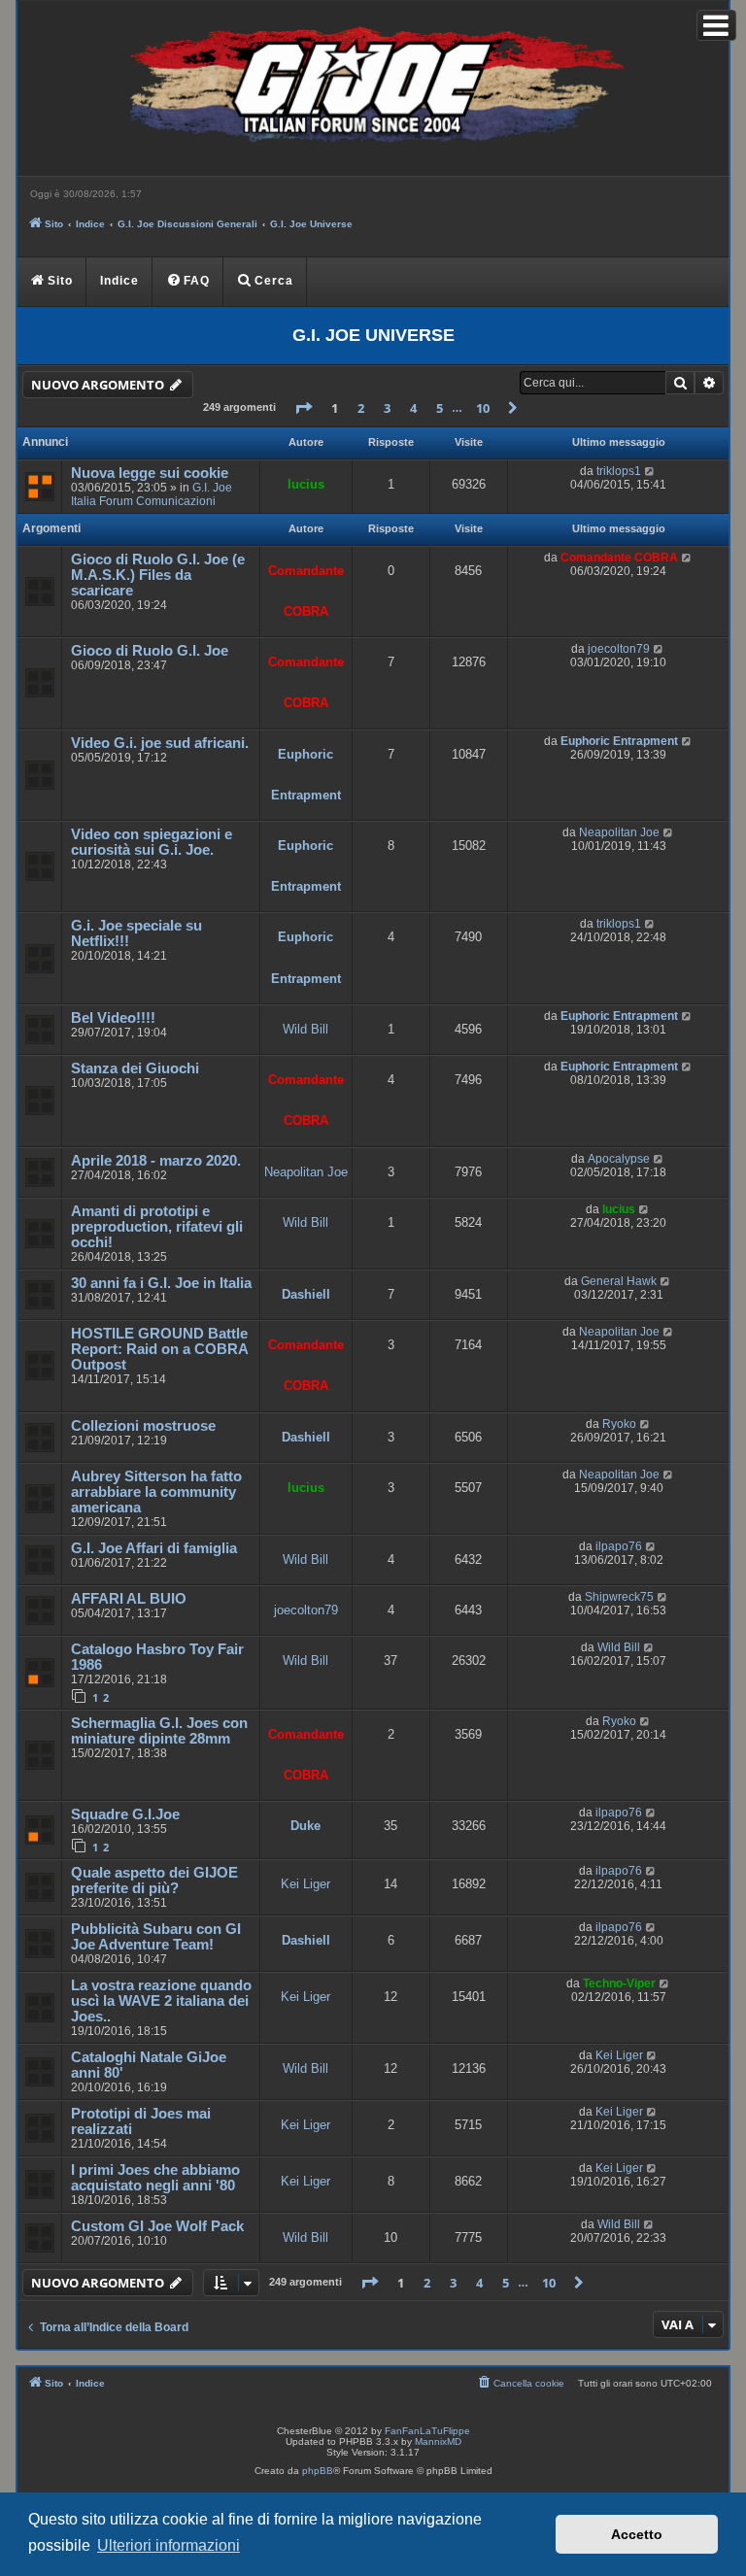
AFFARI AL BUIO (129, 1599)
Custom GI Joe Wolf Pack (157, 2226)
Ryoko (619, 1424)
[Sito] (373, 88)
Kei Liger (305, 1884)
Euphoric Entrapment (619, 741)
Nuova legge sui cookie (150, 473)
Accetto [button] (637, 2534)
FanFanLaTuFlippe (427, 2431)
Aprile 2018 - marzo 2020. (156, 1161)
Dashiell (306, 1294)
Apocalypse (619, 1159)
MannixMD (438, 2441)
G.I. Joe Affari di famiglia (154, 1548)
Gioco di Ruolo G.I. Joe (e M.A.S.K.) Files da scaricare (158, 575)
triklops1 (619, 471)
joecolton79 (619, 649)
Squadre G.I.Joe (125, 1814)
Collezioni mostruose (143, 1426)
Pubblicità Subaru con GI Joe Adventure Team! (156, 1937)
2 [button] (361, 408)
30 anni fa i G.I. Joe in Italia (161, 1283)
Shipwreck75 (619, 1597)
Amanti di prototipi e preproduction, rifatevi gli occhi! (157, 1227)
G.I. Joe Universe (373, 335)
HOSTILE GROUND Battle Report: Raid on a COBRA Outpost (159, 1349)
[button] (303, 408)
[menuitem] (188, 282)
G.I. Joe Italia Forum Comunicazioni (152, 494)
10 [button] (483, 408)
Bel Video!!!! (113, 1018)
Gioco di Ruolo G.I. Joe (150, 651)
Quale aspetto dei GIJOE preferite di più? (154, 1881)
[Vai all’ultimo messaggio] (650, 471)
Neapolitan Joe (619, 832)
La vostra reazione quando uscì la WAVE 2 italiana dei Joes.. (161, 2001)
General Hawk (619, 1281)
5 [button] (440, 408)
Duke (305, 1826)
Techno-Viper (619, 1983)
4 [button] (413, 408)
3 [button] (387, 408)
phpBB (318, 2471)
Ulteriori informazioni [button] (169, 2545)
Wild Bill (305, 1029)
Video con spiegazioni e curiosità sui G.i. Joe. (152, 842)
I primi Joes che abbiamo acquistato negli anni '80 (155, 2178)
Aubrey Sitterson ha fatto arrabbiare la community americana (156, 1492)
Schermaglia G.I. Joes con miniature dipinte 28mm (159, 1731)
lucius (306, 484)
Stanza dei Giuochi (135, 1068)
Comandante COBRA (619, 558)
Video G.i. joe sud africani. (160, 743)
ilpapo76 (619, 1546)
